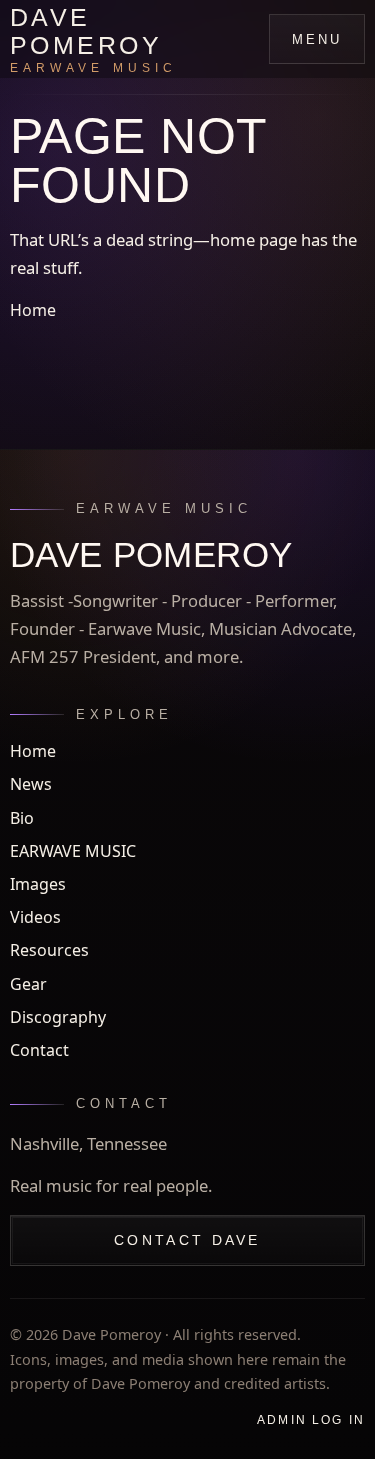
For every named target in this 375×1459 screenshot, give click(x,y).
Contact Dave (187, 1240)
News (31, 784)
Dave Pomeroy (93, 39)
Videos (35, 917)
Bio (22, 818)
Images (38, 884)
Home (33, 310)
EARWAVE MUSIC (73, 851)
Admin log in (311, 1420)
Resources (49, 950)
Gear (28, 984)
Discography (58, 1017)
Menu (317, 39)
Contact (39, 1050)
